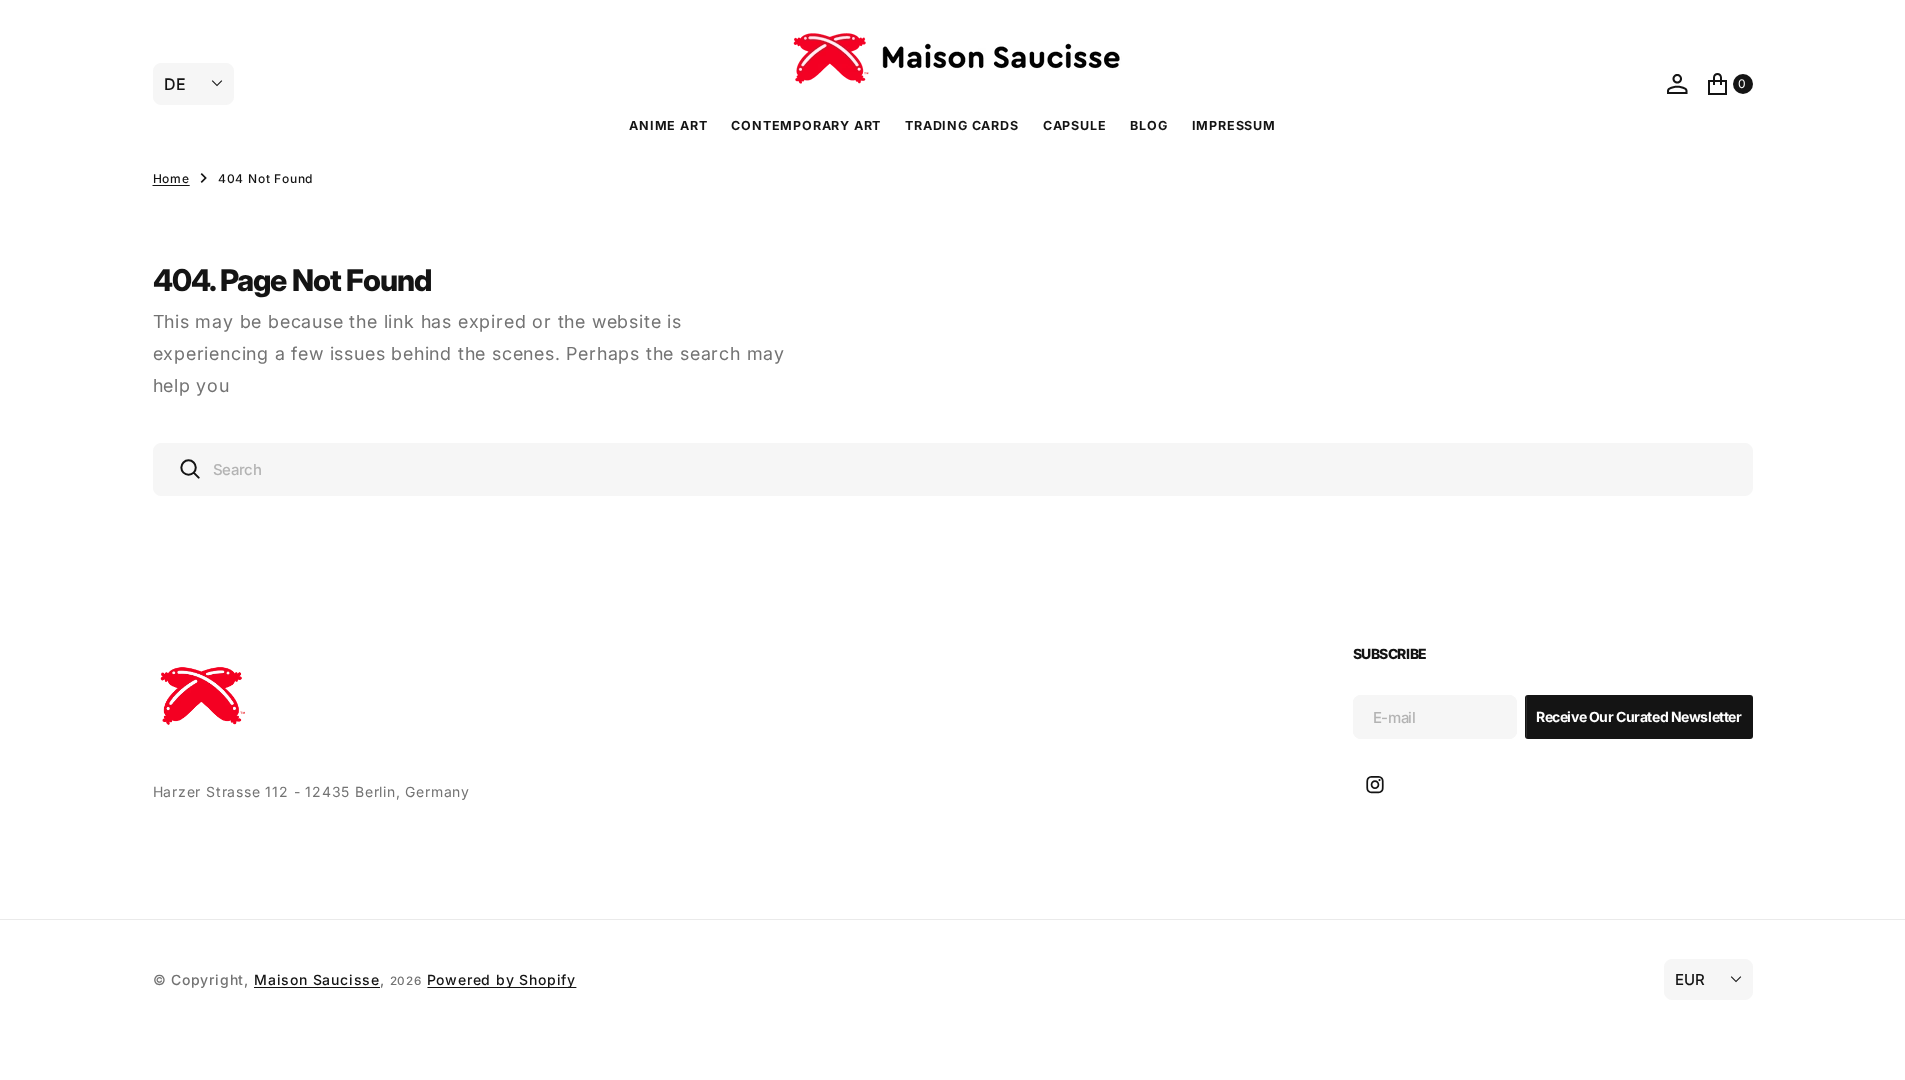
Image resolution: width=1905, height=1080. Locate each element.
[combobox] (953, 469)
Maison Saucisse (317, 979)
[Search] (190, 469)
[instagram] (1375, 785)
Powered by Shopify (501, 979)
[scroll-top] (1871, 1046)
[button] (1677, 84)
